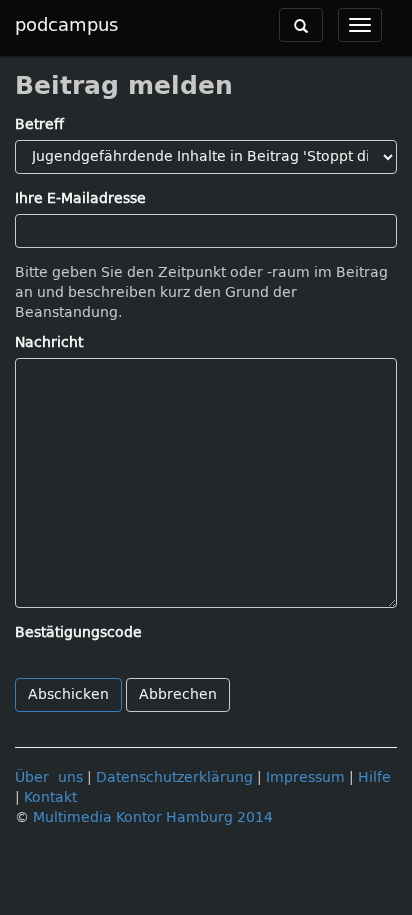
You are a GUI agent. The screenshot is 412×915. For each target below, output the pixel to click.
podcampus (66, 25)
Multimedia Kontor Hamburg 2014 (153, 817)
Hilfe (374, 777)
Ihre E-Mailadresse (80, 198)
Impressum (305, 777)
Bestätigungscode (78, 632)
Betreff (39, 124)
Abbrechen (178, 694)
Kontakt (50, 797)
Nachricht (49, 342)
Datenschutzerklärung (174, 777)
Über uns (49, 777)
